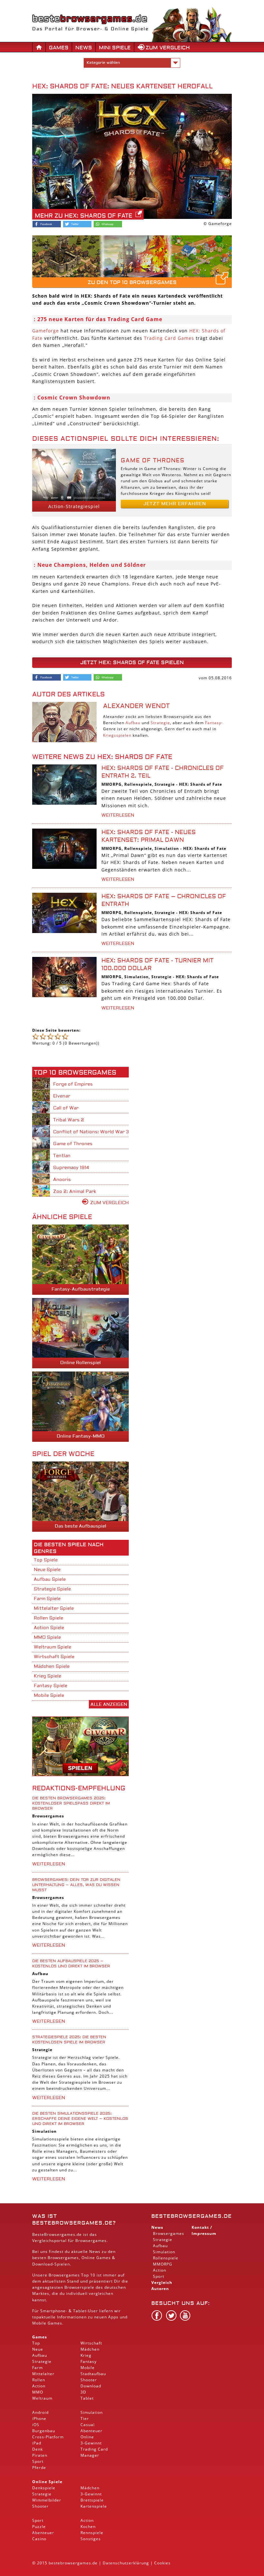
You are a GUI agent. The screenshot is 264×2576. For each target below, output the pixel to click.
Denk (38, 2449)
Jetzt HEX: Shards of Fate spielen (132, 663)
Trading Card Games (169, 338)
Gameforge (46, 331)
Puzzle (39, 2527)
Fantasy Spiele (51, 1686)
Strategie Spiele (52, 1589)
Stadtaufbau (93, 2374)
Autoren (160, 2289)
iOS (36, 2425)
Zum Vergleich (168, 48)
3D (83, 2392)
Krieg (86, 2355)
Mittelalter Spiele (54, 1608)
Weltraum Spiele (52, 1647)
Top (36, 2343)
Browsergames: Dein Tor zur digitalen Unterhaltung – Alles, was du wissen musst (76, 1885)
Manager (90, 2455)
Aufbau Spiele (50, 1579)
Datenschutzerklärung (126, 2563)
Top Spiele (46, 1560)
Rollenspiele (138, 784)
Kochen (88, 2527)
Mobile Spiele (49, 1696)
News (84, 48)
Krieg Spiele (47, 1676)
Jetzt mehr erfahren (175, 504)
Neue (38, 2349)
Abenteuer (91, 2431)
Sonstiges (91, 2539)
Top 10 (88, 2275)
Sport (38, 2461)
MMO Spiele (47, 1637)
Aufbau (133, 723)
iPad (37, 2443)
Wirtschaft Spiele (54, 1657)
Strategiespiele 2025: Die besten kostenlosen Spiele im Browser (69, 2040)
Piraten (40, 2455)
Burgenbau (44, 2431)
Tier (85, 2419)
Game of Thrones (153, 461)
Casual (88, 2425)
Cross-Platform (48, 2437)
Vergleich (162, 2282)
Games (59, 48)
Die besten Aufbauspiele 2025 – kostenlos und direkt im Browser (71, 1964)
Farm (38, 2368)
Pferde (39, 2468)
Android (40, 2412)
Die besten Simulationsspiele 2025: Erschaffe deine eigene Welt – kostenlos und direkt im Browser (80, 2119)
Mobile (39, 2323)
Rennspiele (92, 2533)
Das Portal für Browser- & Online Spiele (90, 29)
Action (39, 2386)
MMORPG (112, 784)
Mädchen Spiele (52, 1667)
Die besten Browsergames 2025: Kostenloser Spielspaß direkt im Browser (71, 1803)
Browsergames (48, 1816)
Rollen (39, 2380)
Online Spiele (47, 2482)
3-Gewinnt (91, 2443)
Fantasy (213, 723)
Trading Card (94, 2449)
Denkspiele (44, 2488)
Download (42, 2264)
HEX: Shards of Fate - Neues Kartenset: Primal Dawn (149, 836)
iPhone (39, 2419)
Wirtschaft (91, 2343)
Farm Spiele (47, 1599)
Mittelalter (43, 2374)
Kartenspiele (94, 2506)
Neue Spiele (47, 1570)
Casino (39, 2539)
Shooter (89, 2380)
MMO (38, 2392)
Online (87, 2437)
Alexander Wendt (136, 706)
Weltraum (42, 2398)
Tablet (80, 2311)
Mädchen (90, 2349)
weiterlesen (118, 815)
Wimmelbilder (47, 2500)
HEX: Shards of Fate (201, 784)
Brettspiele (92, 2500)
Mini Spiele (115, 48)
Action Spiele (49, 1628)
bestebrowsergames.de (192, 2216)
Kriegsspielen (117, 735)
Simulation (167, 848)
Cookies (162, 2563)
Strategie (160, 723)
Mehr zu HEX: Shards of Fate (84, 216)
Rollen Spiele (48, 1618)
